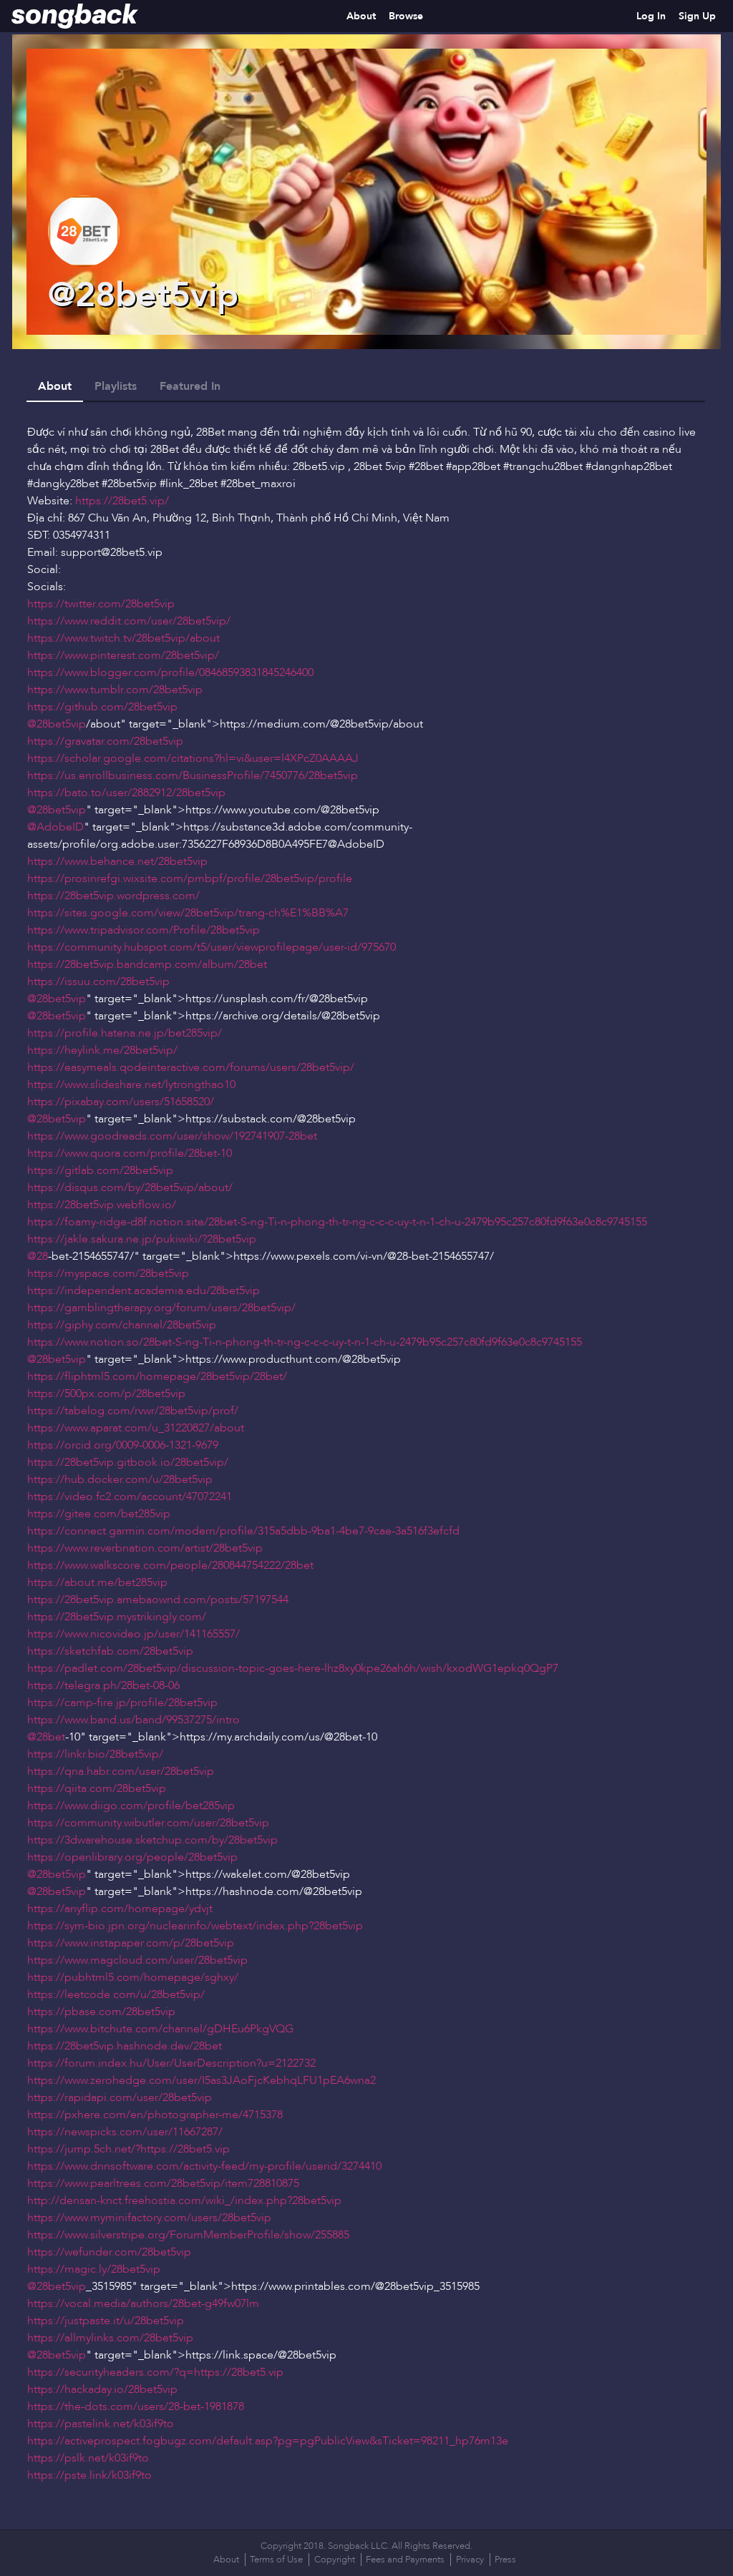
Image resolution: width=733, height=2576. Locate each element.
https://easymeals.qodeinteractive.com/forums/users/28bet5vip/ (191, 1067)
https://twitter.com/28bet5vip (101, 604)
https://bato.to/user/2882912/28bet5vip (126, 793)
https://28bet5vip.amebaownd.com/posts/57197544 (158, 1600)
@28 (38, 1256)
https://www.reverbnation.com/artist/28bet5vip (145, 1548)
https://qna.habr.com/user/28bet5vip (121, 1771)
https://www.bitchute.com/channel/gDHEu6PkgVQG (160, 2029)
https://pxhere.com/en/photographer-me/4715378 (155, 2115)
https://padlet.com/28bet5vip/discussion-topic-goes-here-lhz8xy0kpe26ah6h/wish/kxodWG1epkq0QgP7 (293, 1668)
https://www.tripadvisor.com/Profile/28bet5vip (144, 930)
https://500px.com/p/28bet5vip (106, 1394)
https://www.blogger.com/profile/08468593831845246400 (170, 672)
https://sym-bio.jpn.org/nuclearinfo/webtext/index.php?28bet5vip (195, 1926)
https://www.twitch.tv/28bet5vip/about (123, 638)
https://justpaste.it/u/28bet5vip (106, 2321)
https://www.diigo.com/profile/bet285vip (131, 1806)
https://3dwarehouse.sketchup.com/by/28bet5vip (152, 1840)
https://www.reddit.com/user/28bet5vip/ (129, 621)
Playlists (116, 386)
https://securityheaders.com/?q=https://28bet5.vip (155, 2372)
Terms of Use (276, 2560)
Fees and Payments (405, 2560)
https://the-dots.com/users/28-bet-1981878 (136, 2406)
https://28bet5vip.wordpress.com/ (113, 896)
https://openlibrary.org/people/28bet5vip (132, 1857)
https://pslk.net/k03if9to (88, 2458)
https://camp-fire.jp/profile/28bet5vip (122, 1703)
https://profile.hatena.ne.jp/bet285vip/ (125, 1033)
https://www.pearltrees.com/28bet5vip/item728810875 (163, 2183)
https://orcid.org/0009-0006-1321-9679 (123, 1445)
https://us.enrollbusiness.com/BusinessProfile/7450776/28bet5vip (193, 775)
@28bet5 (123, 552)
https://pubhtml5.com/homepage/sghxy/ (133, 1977)
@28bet (46, 1737)
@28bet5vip (57, 724)
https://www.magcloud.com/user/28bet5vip (137, 1960)
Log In (651, 16)
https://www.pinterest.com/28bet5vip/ (123, 655)
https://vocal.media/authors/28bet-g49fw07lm (143, 2303)
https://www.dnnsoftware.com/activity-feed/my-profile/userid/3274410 (204, 2166)
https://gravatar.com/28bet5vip (105, 741)
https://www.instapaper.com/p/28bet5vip (131, 1943)
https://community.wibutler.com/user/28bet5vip (148, 1823)
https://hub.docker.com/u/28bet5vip (120, 1479)
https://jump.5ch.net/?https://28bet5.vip (128, 2149)
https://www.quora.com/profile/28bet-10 (130, 1153)
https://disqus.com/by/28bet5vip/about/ (130, 1187)
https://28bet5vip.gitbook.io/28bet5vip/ (128, 1462)
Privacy (470, 2560)
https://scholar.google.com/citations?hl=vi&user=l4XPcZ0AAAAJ (193, 758)
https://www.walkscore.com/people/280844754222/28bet (170, 1565)
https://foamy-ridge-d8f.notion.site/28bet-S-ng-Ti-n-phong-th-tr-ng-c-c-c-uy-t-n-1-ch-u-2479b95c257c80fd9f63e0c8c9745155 (337, 1222)
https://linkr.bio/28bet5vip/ (95, 1754)
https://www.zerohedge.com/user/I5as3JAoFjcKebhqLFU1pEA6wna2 (202, 2080)
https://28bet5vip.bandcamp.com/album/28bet (147, 964)
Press (505, 2560)
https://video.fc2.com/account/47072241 (130, 1497)
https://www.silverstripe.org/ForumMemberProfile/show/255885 (188, 2235)
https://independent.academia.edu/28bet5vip (144, 1291)
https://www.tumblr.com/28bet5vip (115, 690)
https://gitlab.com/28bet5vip (100, 1170)
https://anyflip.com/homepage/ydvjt (120, 1909)
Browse (406, 16)
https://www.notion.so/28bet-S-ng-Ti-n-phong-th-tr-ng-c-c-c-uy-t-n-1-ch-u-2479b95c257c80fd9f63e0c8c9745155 (305, 1342)
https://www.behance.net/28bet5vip (117, 861)
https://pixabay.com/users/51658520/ (121, 1102)
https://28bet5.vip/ (122, 501)
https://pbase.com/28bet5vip (101, 2012)
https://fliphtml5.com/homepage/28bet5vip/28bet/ (157, 1376)
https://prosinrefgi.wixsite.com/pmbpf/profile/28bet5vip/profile (190, 878)
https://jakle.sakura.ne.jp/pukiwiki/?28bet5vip (142, 1239)
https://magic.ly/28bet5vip (94, 2269)
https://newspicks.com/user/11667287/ (125, 2132)
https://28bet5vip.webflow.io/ (102, 1205)
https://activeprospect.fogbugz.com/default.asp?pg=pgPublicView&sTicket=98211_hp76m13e (268, 2441)
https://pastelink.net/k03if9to (101, 2424)
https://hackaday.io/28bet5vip (102, 2389)
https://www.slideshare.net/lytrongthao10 (131, 1084)
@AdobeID (55, 827)
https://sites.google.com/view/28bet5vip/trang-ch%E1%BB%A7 (188, 913)
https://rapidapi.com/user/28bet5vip (120, 2097)
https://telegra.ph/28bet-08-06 (103, 1685)
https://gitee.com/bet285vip (99, 1514)
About (361, 16)
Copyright (335, 2560)
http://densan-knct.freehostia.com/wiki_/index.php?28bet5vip (184, 2200)
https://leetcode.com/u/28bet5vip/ (116, 1994)
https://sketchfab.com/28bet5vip (110, 1651)
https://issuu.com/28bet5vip (98, 981)
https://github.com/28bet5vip (102, 707)
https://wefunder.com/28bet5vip (109, 2252)
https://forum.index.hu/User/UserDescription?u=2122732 (171, 2063)
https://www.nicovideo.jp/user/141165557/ (134, 1634)
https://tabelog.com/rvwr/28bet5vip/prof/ (133, 1411)
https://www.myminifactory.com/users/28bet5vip (149, 2218)
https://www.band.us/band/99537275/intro (134, 1720)
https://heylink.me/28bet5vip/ (102, 1050)
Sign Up (697, 16)
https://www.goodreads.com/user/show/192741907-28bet (172, 1136)
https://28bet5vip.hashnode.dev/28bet (125, 2046)
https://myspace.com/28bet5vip (108, 1273)
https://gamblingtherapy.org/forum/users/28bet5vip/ (161, 1308)
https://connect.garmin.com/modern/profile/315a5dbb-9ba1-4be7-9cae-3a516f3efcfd (243, 1531)
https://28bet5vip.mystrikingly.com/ (117, 1617)
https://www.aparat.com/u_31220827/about (136, 1428)
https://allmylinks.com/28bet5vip (110, 2338)
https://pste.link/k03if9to (89, 2475)
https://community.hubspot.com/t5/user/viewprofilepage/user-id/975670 (212, 947)
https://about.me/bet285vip (97, 1582)
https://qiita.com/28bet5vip (97, 1788)
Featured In (190, 386)
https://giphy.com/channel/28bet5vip (122, 1325)
